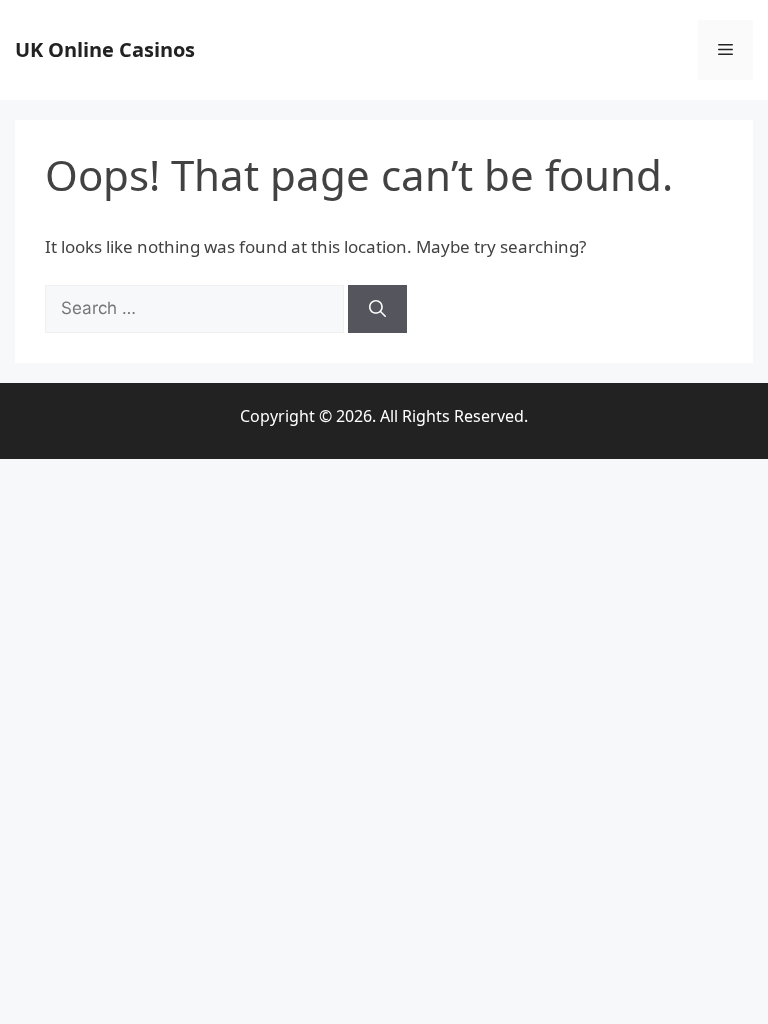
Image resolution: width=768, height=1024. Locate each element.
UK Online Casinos (105, 49)
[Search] (377, 309)
